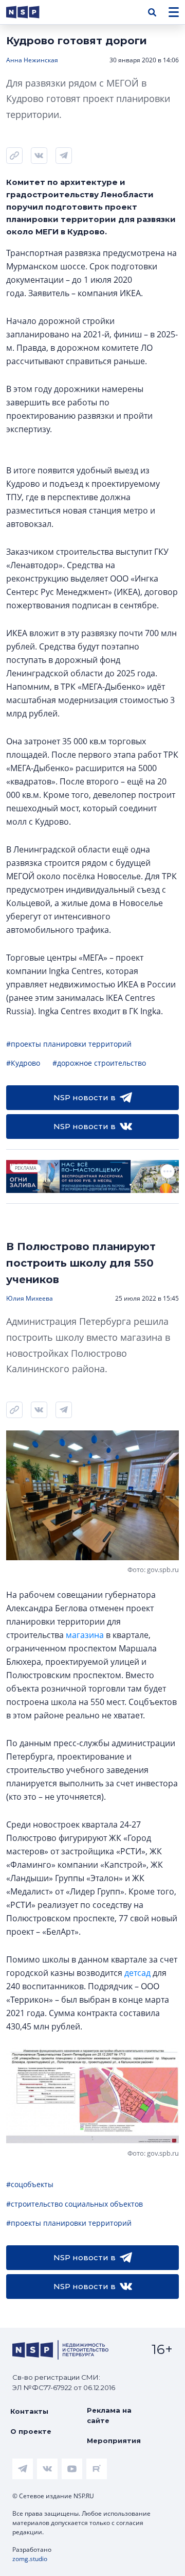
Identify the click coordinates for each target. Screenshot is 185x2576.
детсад (137, 1973)
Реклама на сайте (109, 2415)
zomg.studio (30, 2559)
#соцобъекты (30, 2184)
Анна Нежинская (32, 60)
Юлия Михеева (30, 1298)
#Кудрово (23, 1063)
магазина (85, 1635)
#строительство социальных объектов (75, 2204)
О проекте (31, 2431)
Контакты (29, 2411)
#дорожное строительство (99, 1063)
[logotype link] (31, 12)
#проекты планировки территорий (69, 1044)
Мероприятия (114, 2441)
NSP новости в (85, 1097)
